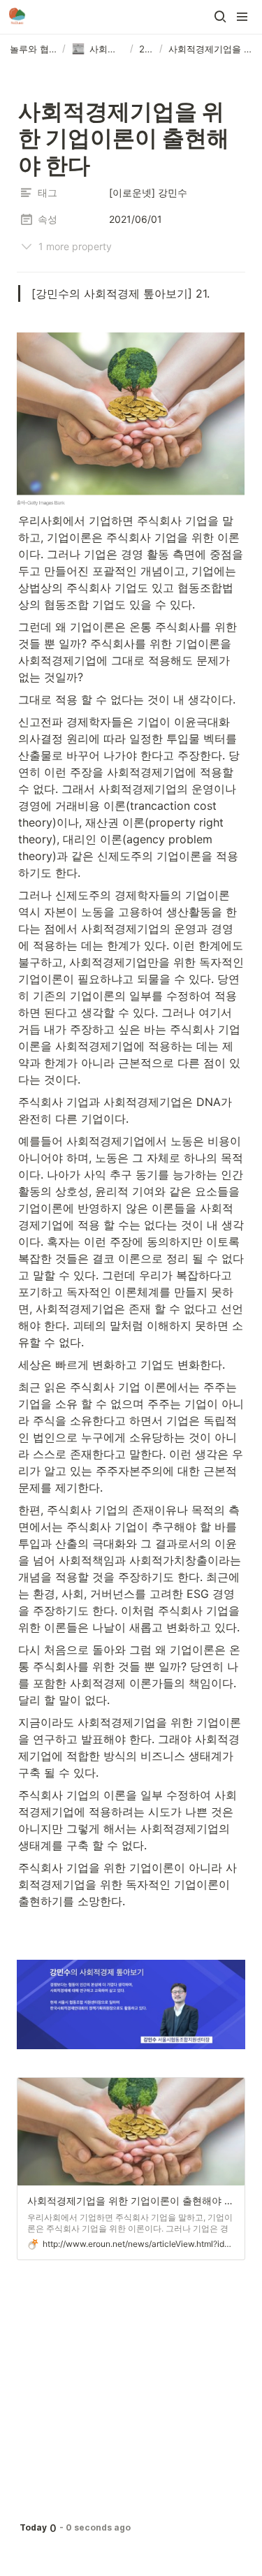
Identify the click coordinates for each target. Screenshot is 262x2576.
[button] (220, 17)
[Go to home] (17, 17)
